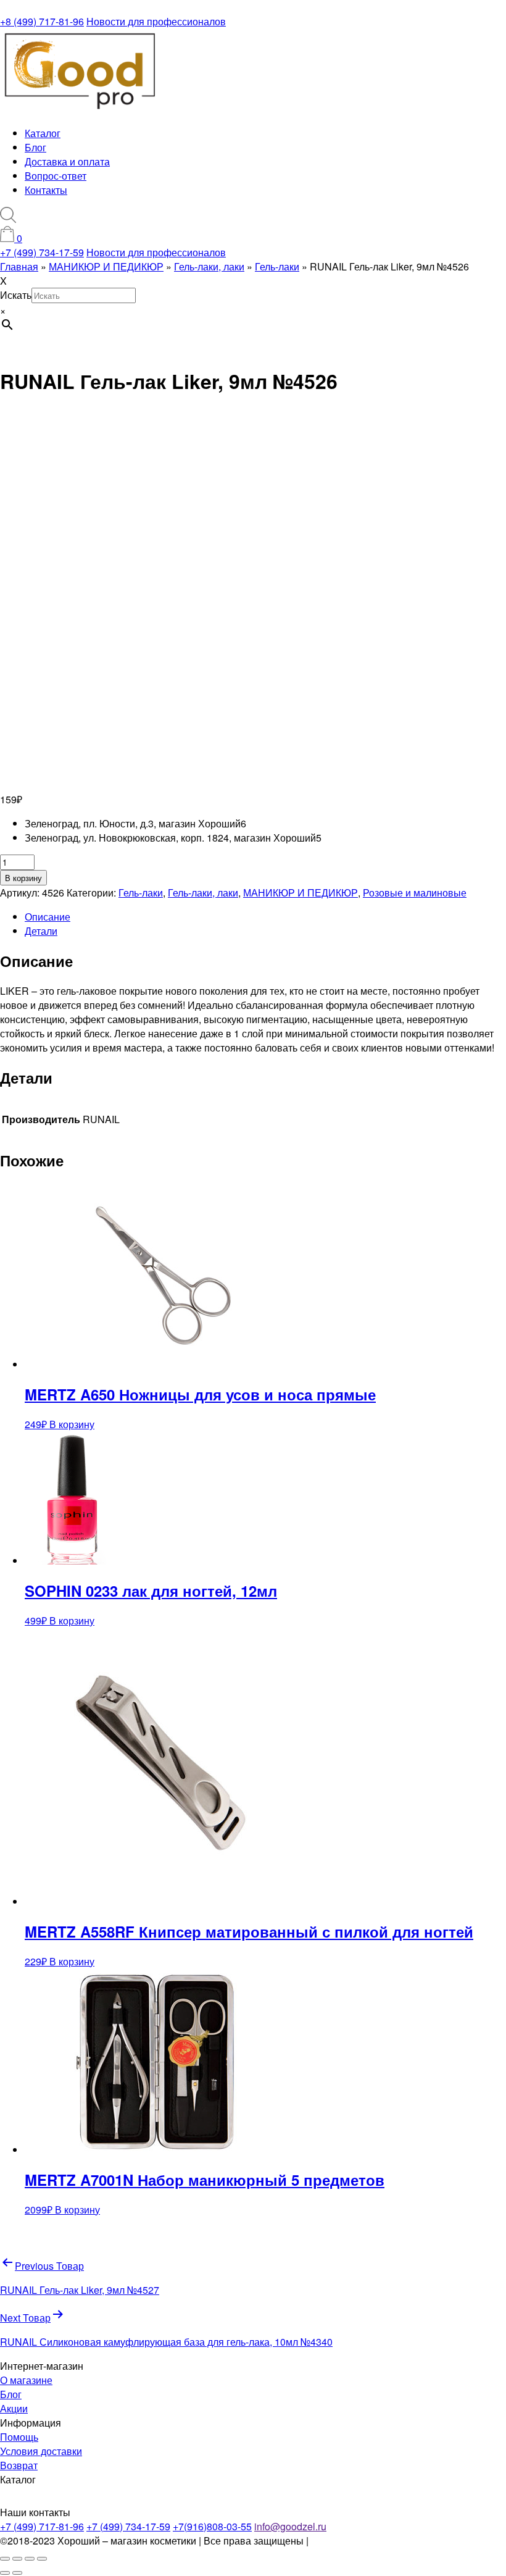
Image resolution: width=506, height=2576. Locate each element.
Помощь (19, 2437)
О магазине (26, 2380)
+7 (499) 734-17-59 (42, 252)
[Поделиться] (30, 2559)
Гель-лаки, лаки (203, 893)
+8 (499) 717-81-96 (42, 21)
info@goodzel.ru (290, 2526)
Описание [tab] (48, 917)
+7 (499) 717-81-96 (42, 2526)
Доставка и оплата (67, 161)
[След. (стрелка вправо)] (17, 2573)
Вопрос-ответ (56, 176)
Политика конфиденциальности (384, 2540)
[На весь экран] (17, 2559)
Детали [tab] (41, 931)
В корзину (23, 878)
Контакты (46, 190)
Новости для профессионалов (156, 21)
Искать (16, 295)
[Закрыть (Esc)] (42, 2559)
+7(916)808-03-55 (212, 2526)
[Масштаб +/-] (5, 2559)
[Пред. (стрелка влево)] (5, 2573)
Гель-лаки (141, 893)
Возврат (19, 2465)
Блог (35, 147)
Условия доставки (41, 2451)
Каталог (43, 133)
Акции (14, 2408)
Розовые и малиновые (415, 893)
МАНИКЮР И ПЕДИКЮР (301, 893)
